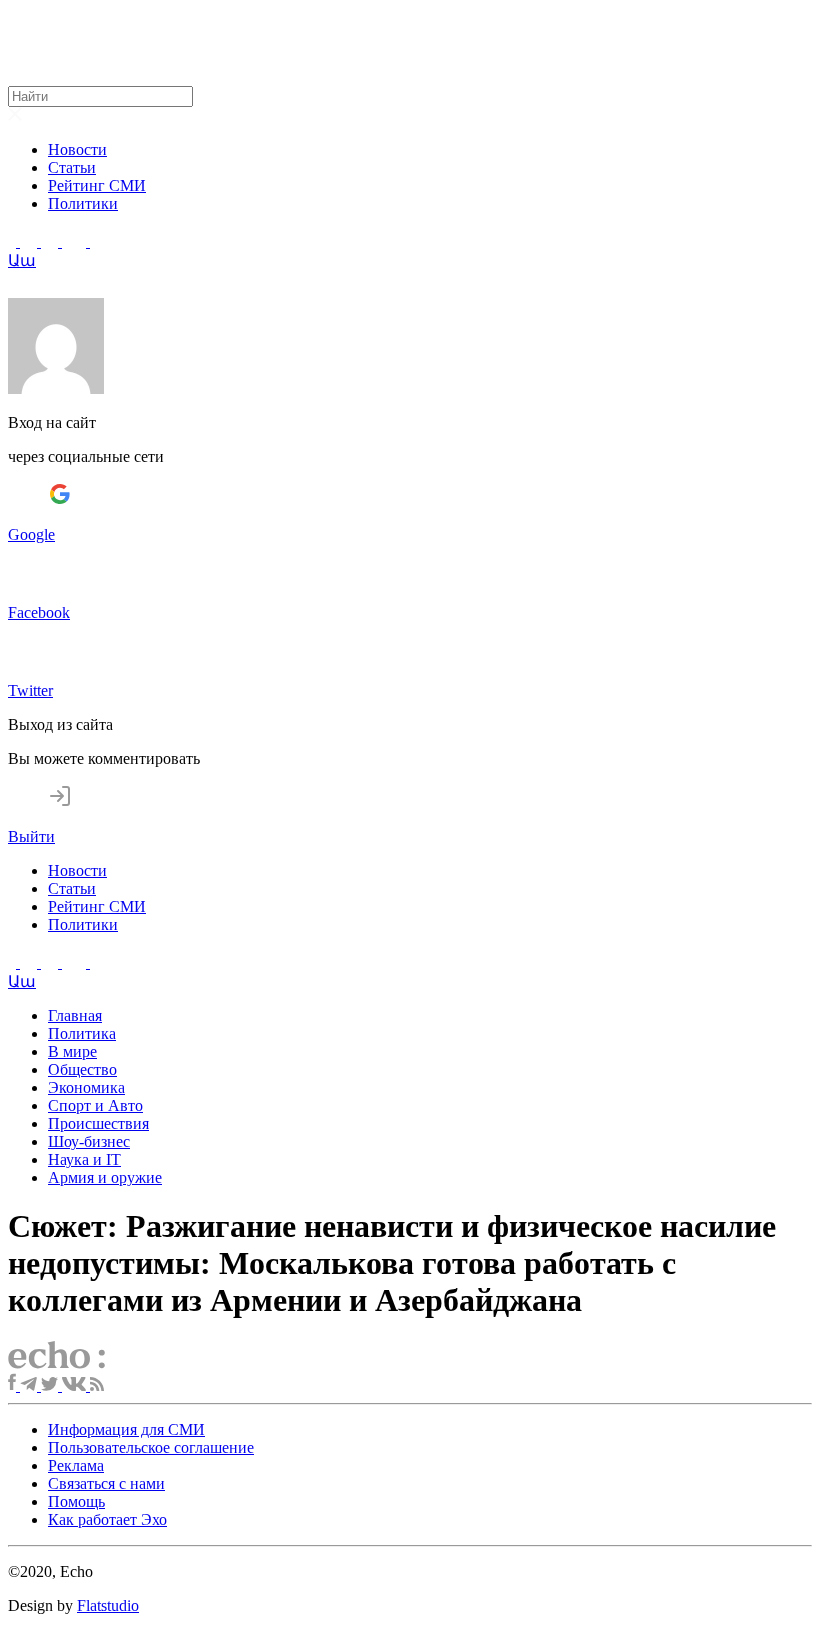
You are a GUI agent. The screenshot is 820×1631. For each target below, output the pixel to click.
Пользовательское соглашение (151, 1447)
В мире (72, 1051)
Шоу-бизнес (89, 1141)
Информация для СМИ (126, 1429)
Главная (75, 1015)
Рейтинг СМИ (97, 185)
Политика (82, 1033)
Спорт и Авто (95, 1105)
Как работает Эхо (107, 1519)
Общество (82, 1069)
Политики (83, 203)
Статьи (72, 167)
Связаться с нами (106, 1483)
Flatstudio (108, 1605)
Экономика (86, 1087)
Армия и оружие (105, 1177)
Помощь (76, 1501)
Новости (77, 149)
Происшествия (98, 1123)
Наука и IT (84, 1159)
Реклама (76, 1465)
